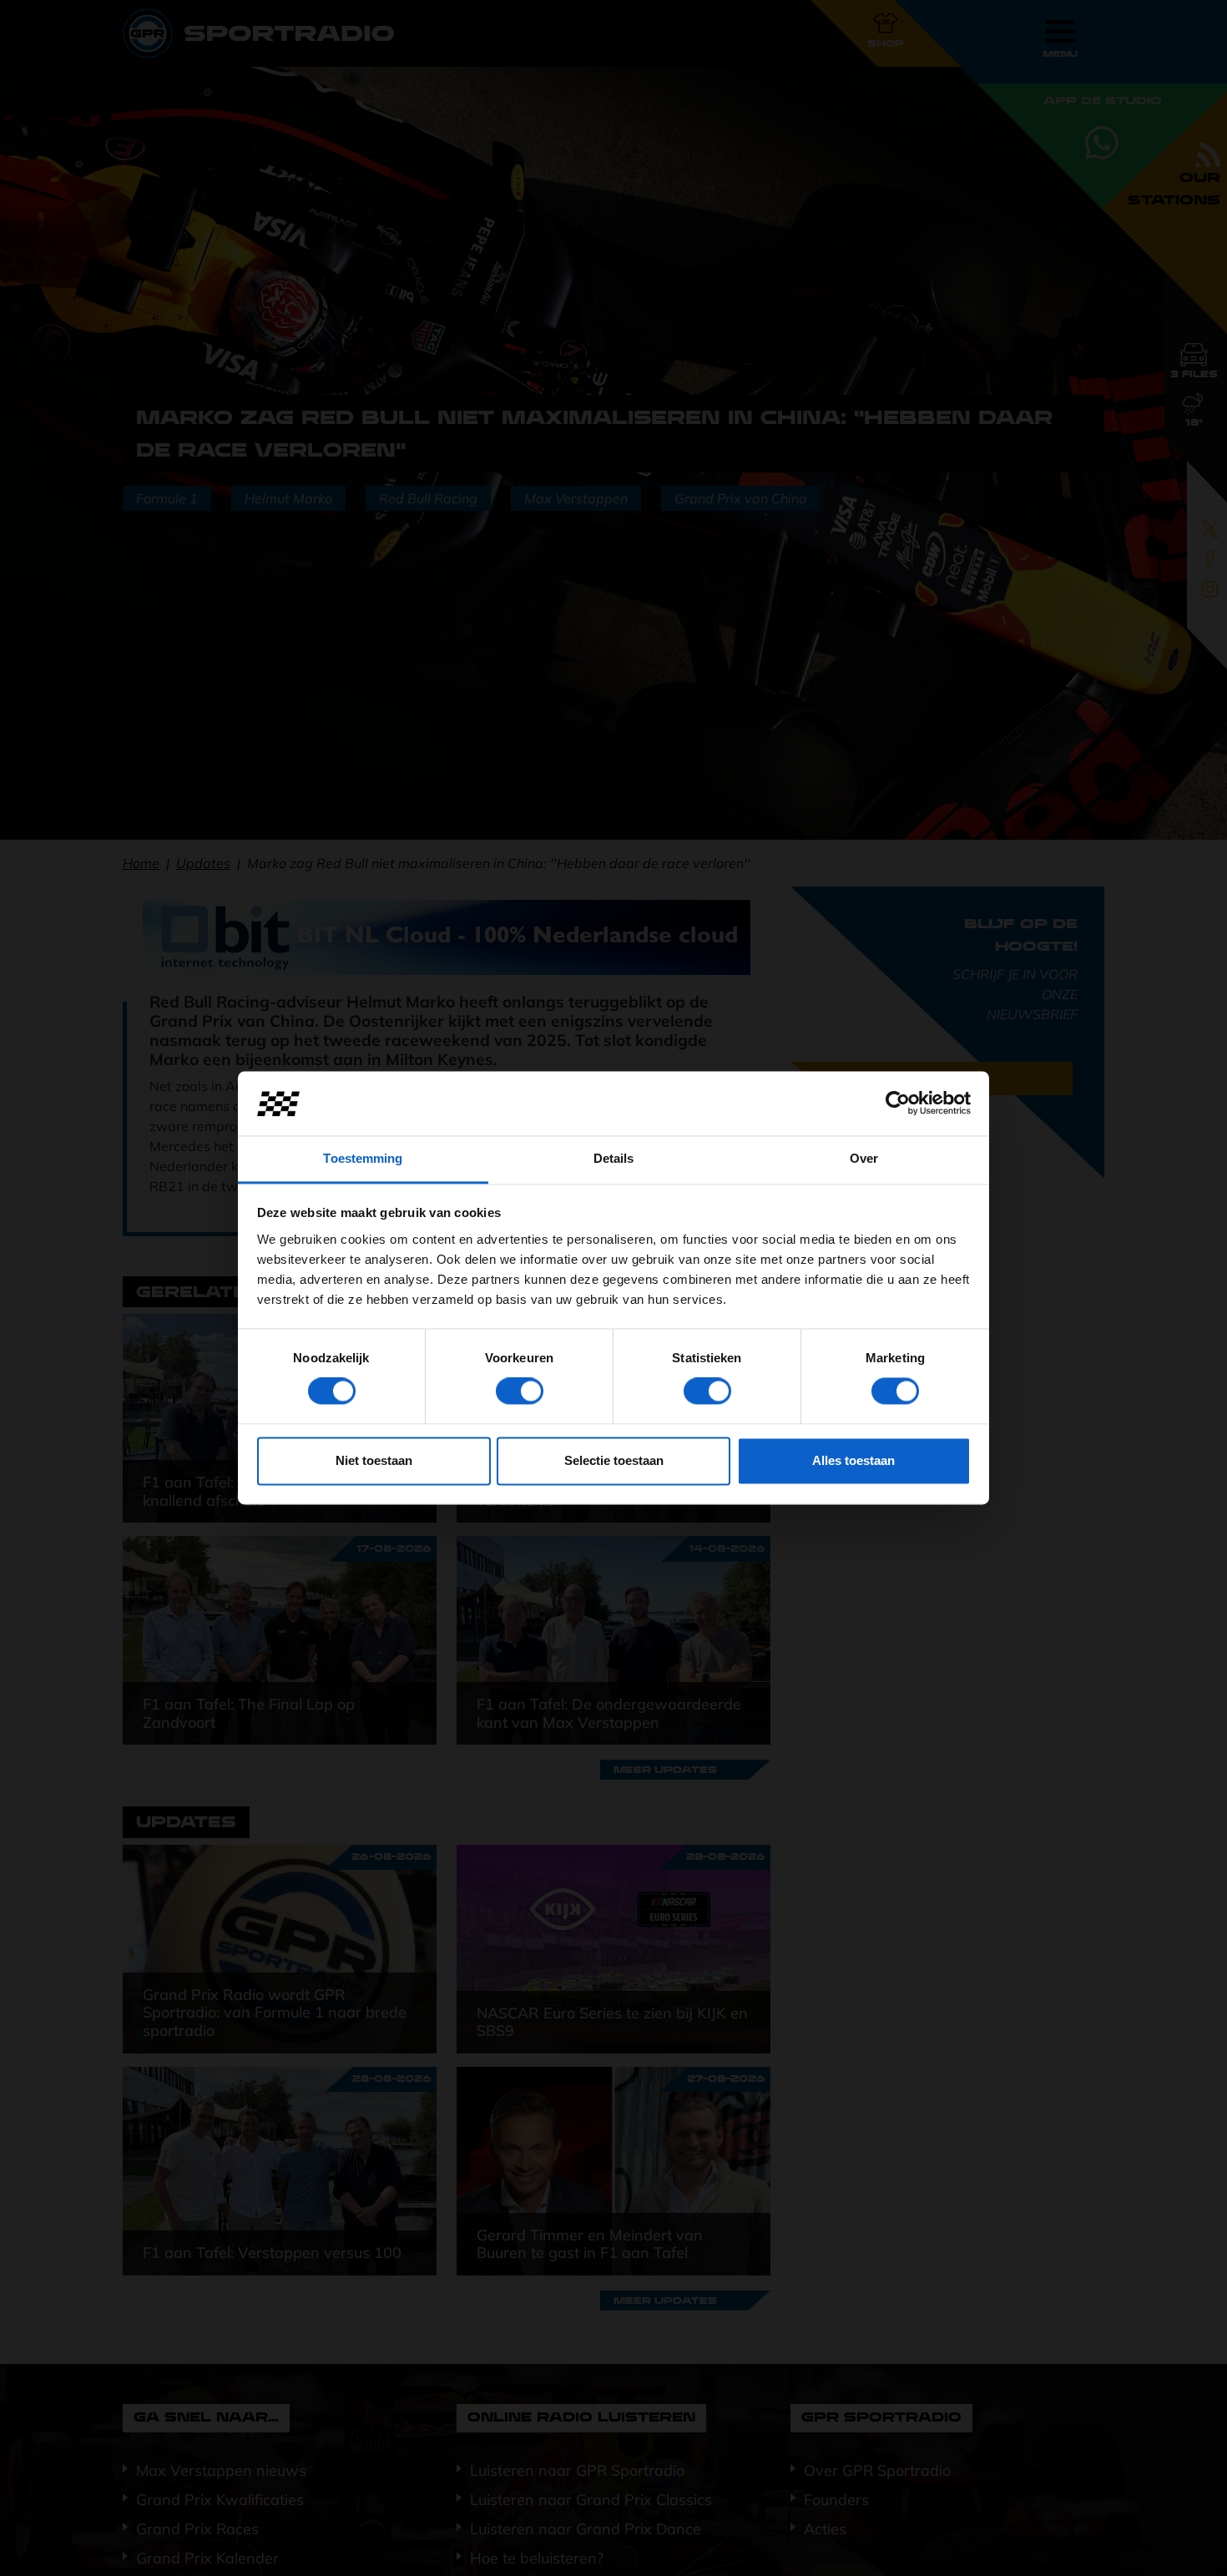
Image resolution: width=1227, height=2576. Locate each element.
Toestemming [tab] (363, 1158)
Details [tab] (614, 1158)
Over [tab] (864, 1158)
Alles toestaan (853, 1460)
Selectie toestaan (614, 1460)
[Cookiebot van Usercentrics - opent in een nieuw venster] (898, 1104)
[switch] (520, 1392)
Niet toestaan (374, 1460)
